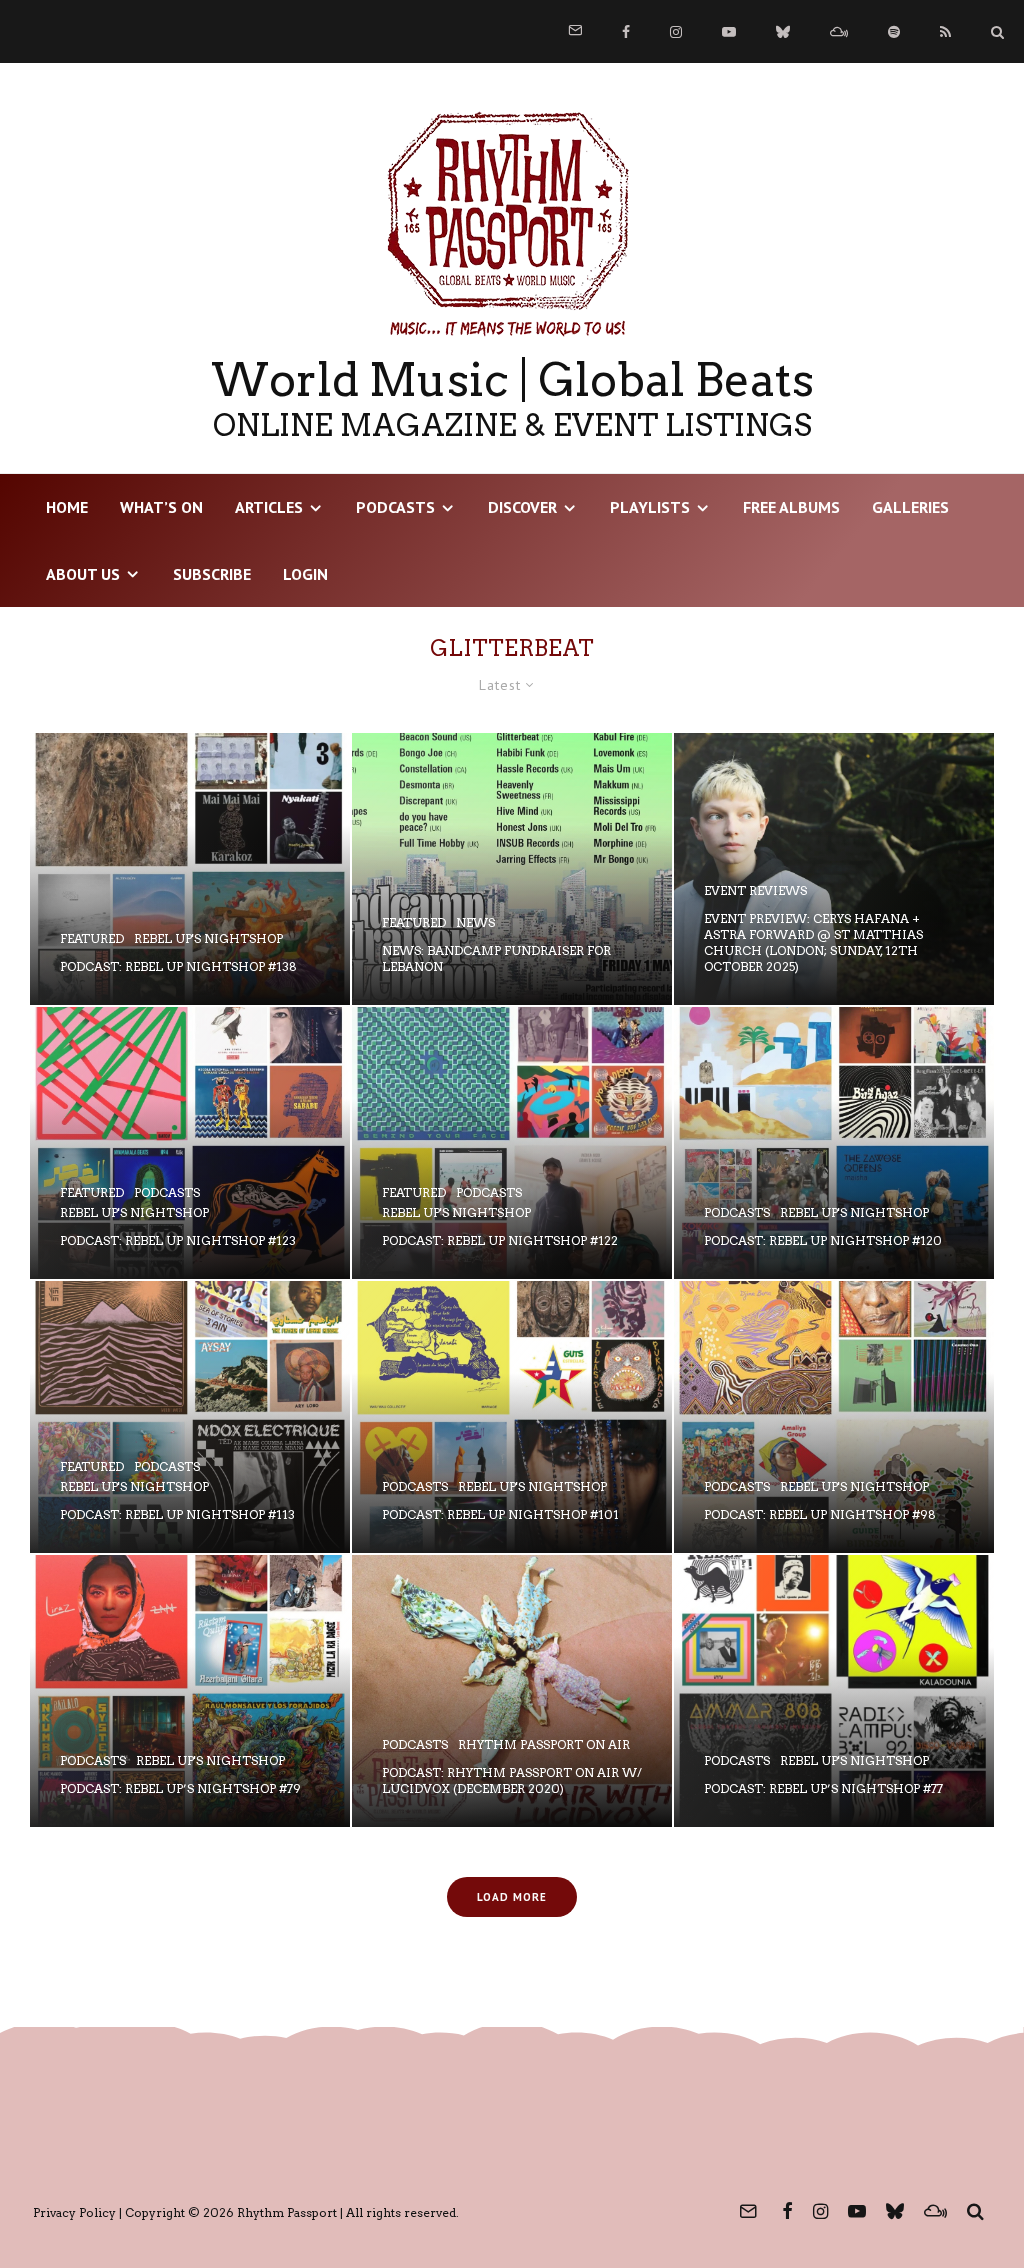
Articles (269, 507)
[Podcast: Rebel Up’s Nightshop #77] (834, 1691)
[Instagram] (676, 32)
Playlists (650, 507)
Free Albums (791, 507)
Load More (512, 1897)
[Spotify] (894, 32)
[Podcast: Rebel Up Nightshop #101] (512, 1417)
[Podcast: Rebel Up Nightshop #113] (190, 1417)
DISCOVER (522, 507)
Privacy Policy (74, 2212)
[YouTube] (729, 32)
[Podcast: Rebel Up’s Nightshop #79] (190, 1691)
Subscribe (212, 574)
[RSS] (945, 32)
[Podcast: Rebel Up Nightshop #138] (190, 869)
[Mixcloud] (839, 32)
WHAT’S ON (161, 507)
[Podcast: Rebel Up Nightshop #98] (834, 1417)
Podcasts (395, 507)
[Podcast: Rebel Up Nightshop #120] (834, 1143)
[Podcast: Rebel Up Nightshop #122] (512, 1143)
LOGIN (305, 574)
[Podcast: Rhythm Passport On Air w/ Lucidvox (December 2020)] (512, 1691)
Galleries (910, 507)
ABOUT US (83, 574)
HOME (67, 507)
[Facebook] (626, 32)
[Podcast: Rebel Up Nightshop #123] (190, 1143)
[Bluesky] (783, 32)
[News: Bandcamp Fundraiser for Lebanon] (512, 869)
